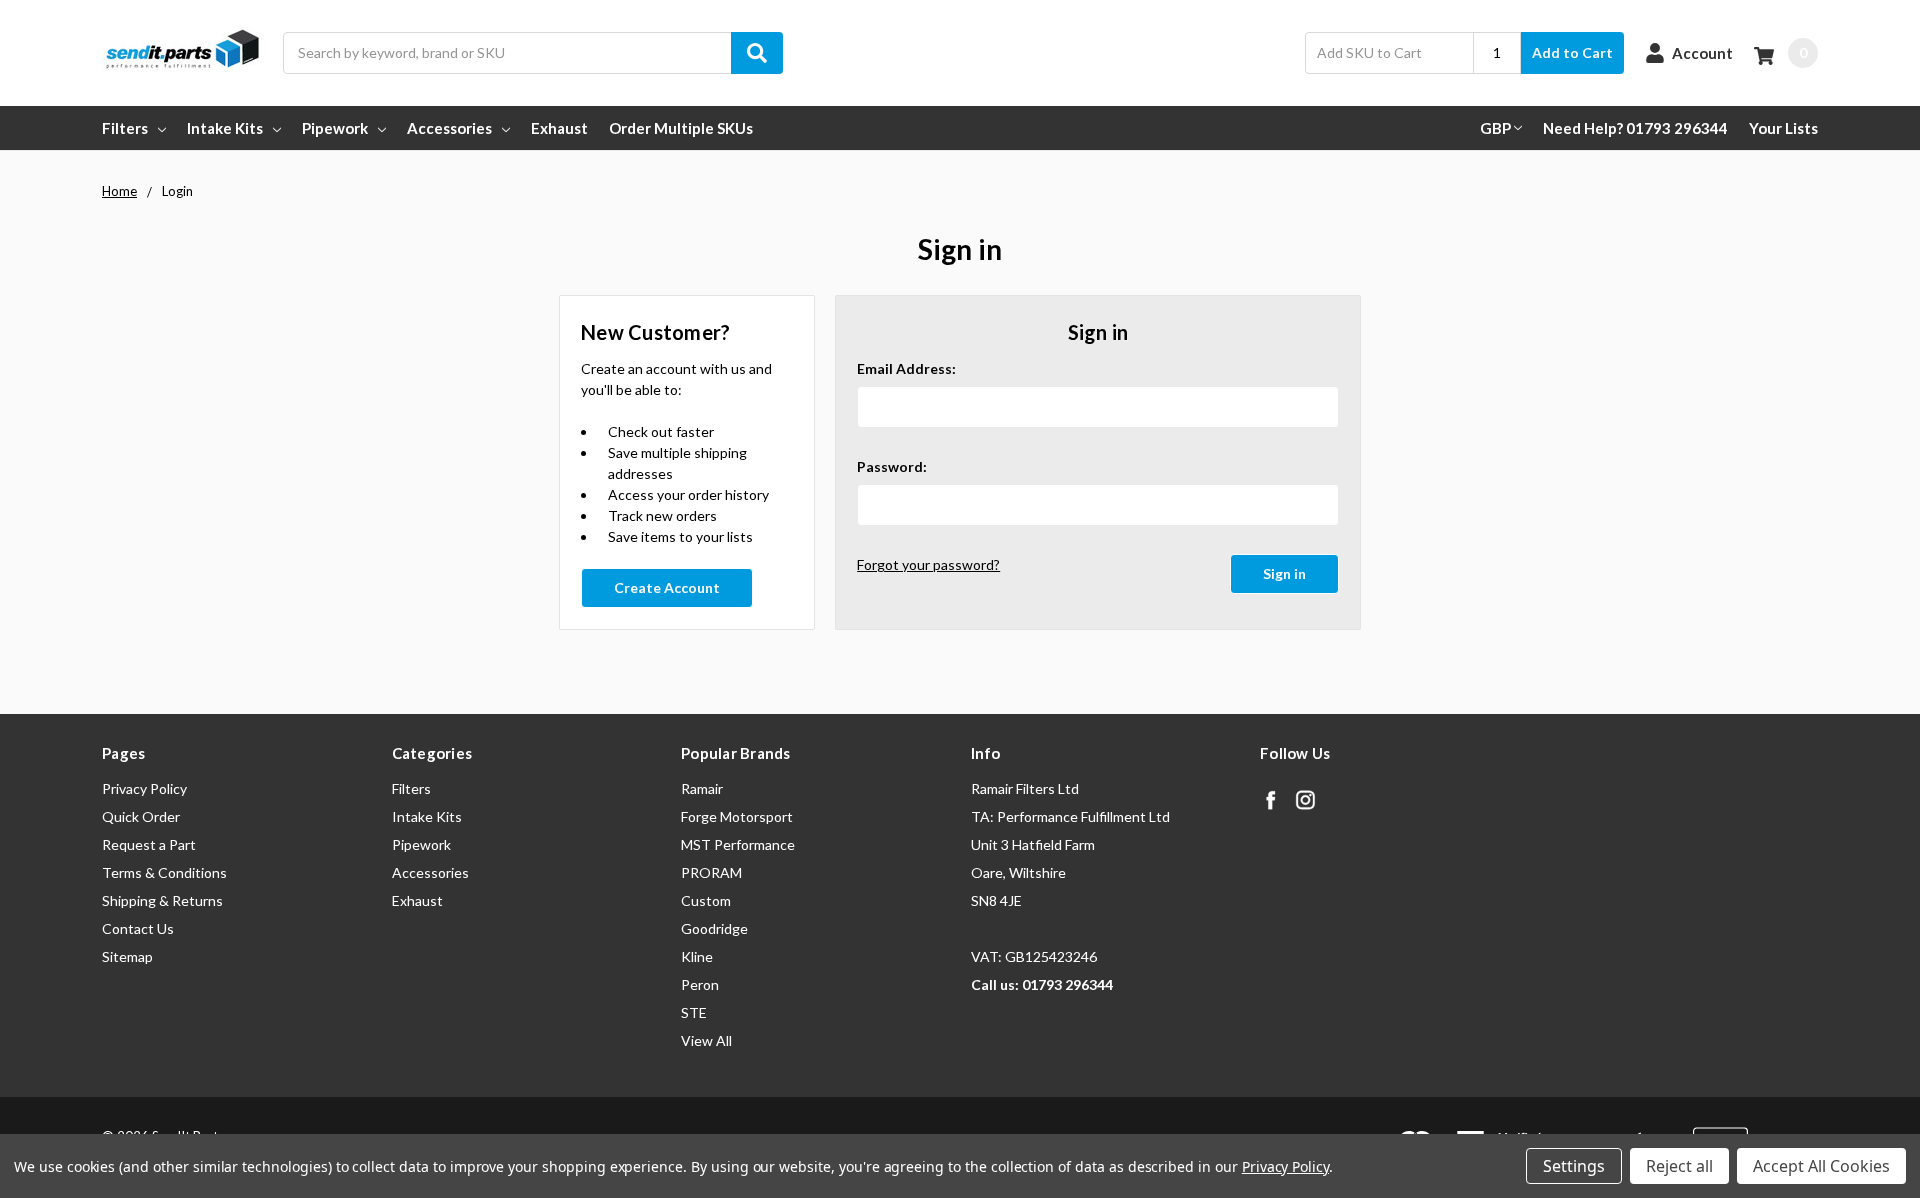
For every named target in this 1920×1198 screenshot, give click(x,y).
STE (694, 1012)
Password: (892, 466)
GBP (1495, 128)
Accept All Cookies (1821, 1166)
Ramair (702, 788)
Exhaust (559, 128)
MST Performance (738, 844)
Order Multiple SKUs (681, 128)
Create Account (667, 587)
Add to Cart (1572, 52)
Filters (125, 128)
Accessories (449, 128)
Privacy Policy (144, 788)
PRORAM (711, 872)
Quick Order (141, 816)
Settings (1574, 1166)
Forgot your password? (928, 564)
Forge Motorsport (737, 816)
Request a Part (149, 844)
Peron (700, 984)
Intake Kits (225, 128)
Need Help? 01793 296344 (1635, 128)
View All (706, 1040)
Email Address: (906, 368)
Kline (697, 956)
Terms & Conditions (164, 872)
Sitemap (127, 956)
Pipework (335, 128)
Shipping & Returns (162, 900)
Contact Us (138, 928)
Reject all (1679, 1166)
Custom (706, 900)
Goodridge (714, 928)
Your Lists (1783, 128)
